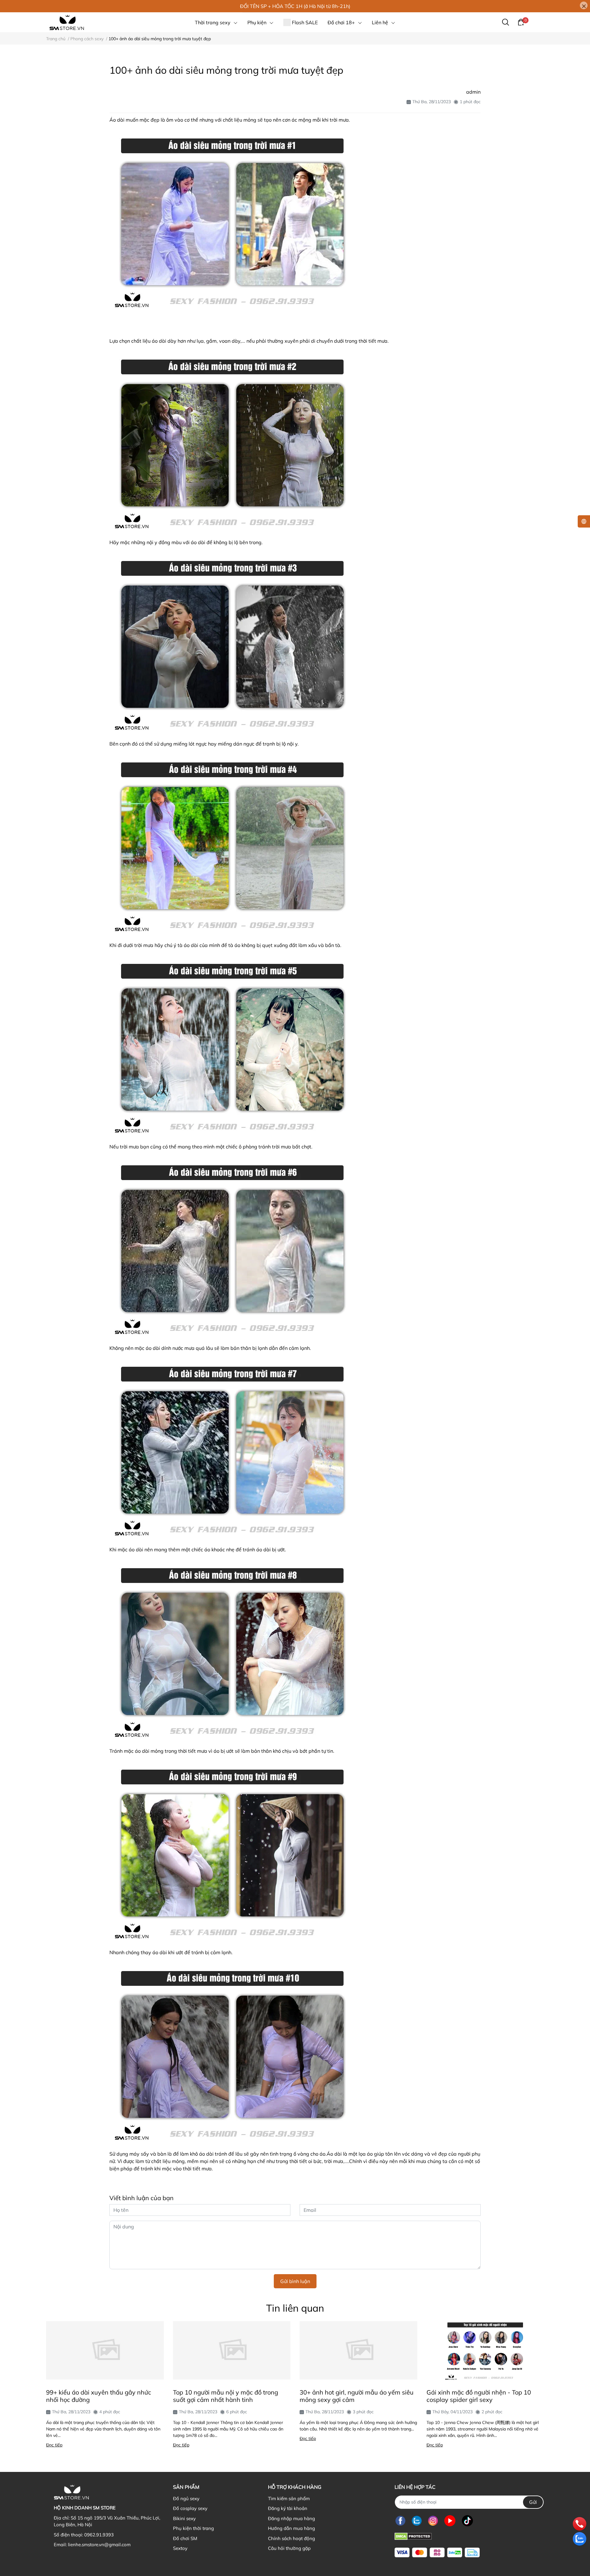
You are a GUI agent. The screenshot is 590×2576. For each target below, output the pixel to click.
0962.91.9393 (99, 2535)
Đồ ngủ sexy (186, 2498)
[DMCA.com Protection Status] (413, 2536)
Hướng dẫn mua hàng (291, 2528)
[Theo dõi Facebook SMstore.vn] (400, 2521)
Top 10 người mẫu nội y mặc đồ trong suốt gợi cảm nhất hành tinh (226, 2396)
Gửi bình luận (295, 2281)
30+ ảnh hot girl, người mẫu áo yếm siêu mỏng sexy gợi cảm (357, 2396)
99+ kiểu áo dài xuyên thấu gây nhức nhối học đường (99, 2396)
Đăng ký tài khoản (288, 2508)
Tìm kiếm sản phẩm (289, 2498)
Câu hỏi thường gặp (289, 2548)
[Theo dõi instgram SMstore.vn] (433, 2521)
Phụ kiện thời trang (193, 2528)
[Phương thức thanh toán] (437, 2553)
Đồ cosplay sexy (190, 2508)
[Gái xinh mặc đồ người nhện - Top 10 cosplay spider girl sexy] (485, 2350)
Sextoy (180, 2548)
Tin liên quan (295, 2308)
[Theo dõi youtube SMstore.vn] (450, 2521)
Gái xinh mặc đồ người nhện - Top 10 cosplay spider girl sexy (479, 2396)
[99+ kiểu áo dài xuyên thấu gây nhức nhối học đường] (105, 2350)
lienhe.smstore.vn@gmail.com (99, 2545)
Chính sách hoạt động (291, 2538)
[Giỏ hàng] (521, 22)
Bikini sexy (184, 2518)
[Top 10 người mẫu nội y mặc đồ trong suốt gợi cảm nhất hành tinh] (232, 2350)
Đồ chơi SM (185, 2538)
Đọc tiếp (54, 2445)
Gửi (533, 2502)
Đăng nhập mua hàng (291, 2518)
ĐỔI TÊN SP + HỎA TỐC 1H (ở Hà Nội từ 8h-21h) (295, 6)
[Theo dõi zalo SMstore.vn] (417, 2521)
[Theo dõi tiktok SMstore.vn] (467, 2521)
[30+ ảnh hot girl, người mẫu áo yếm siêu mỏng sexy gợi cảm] (358, 2350)
